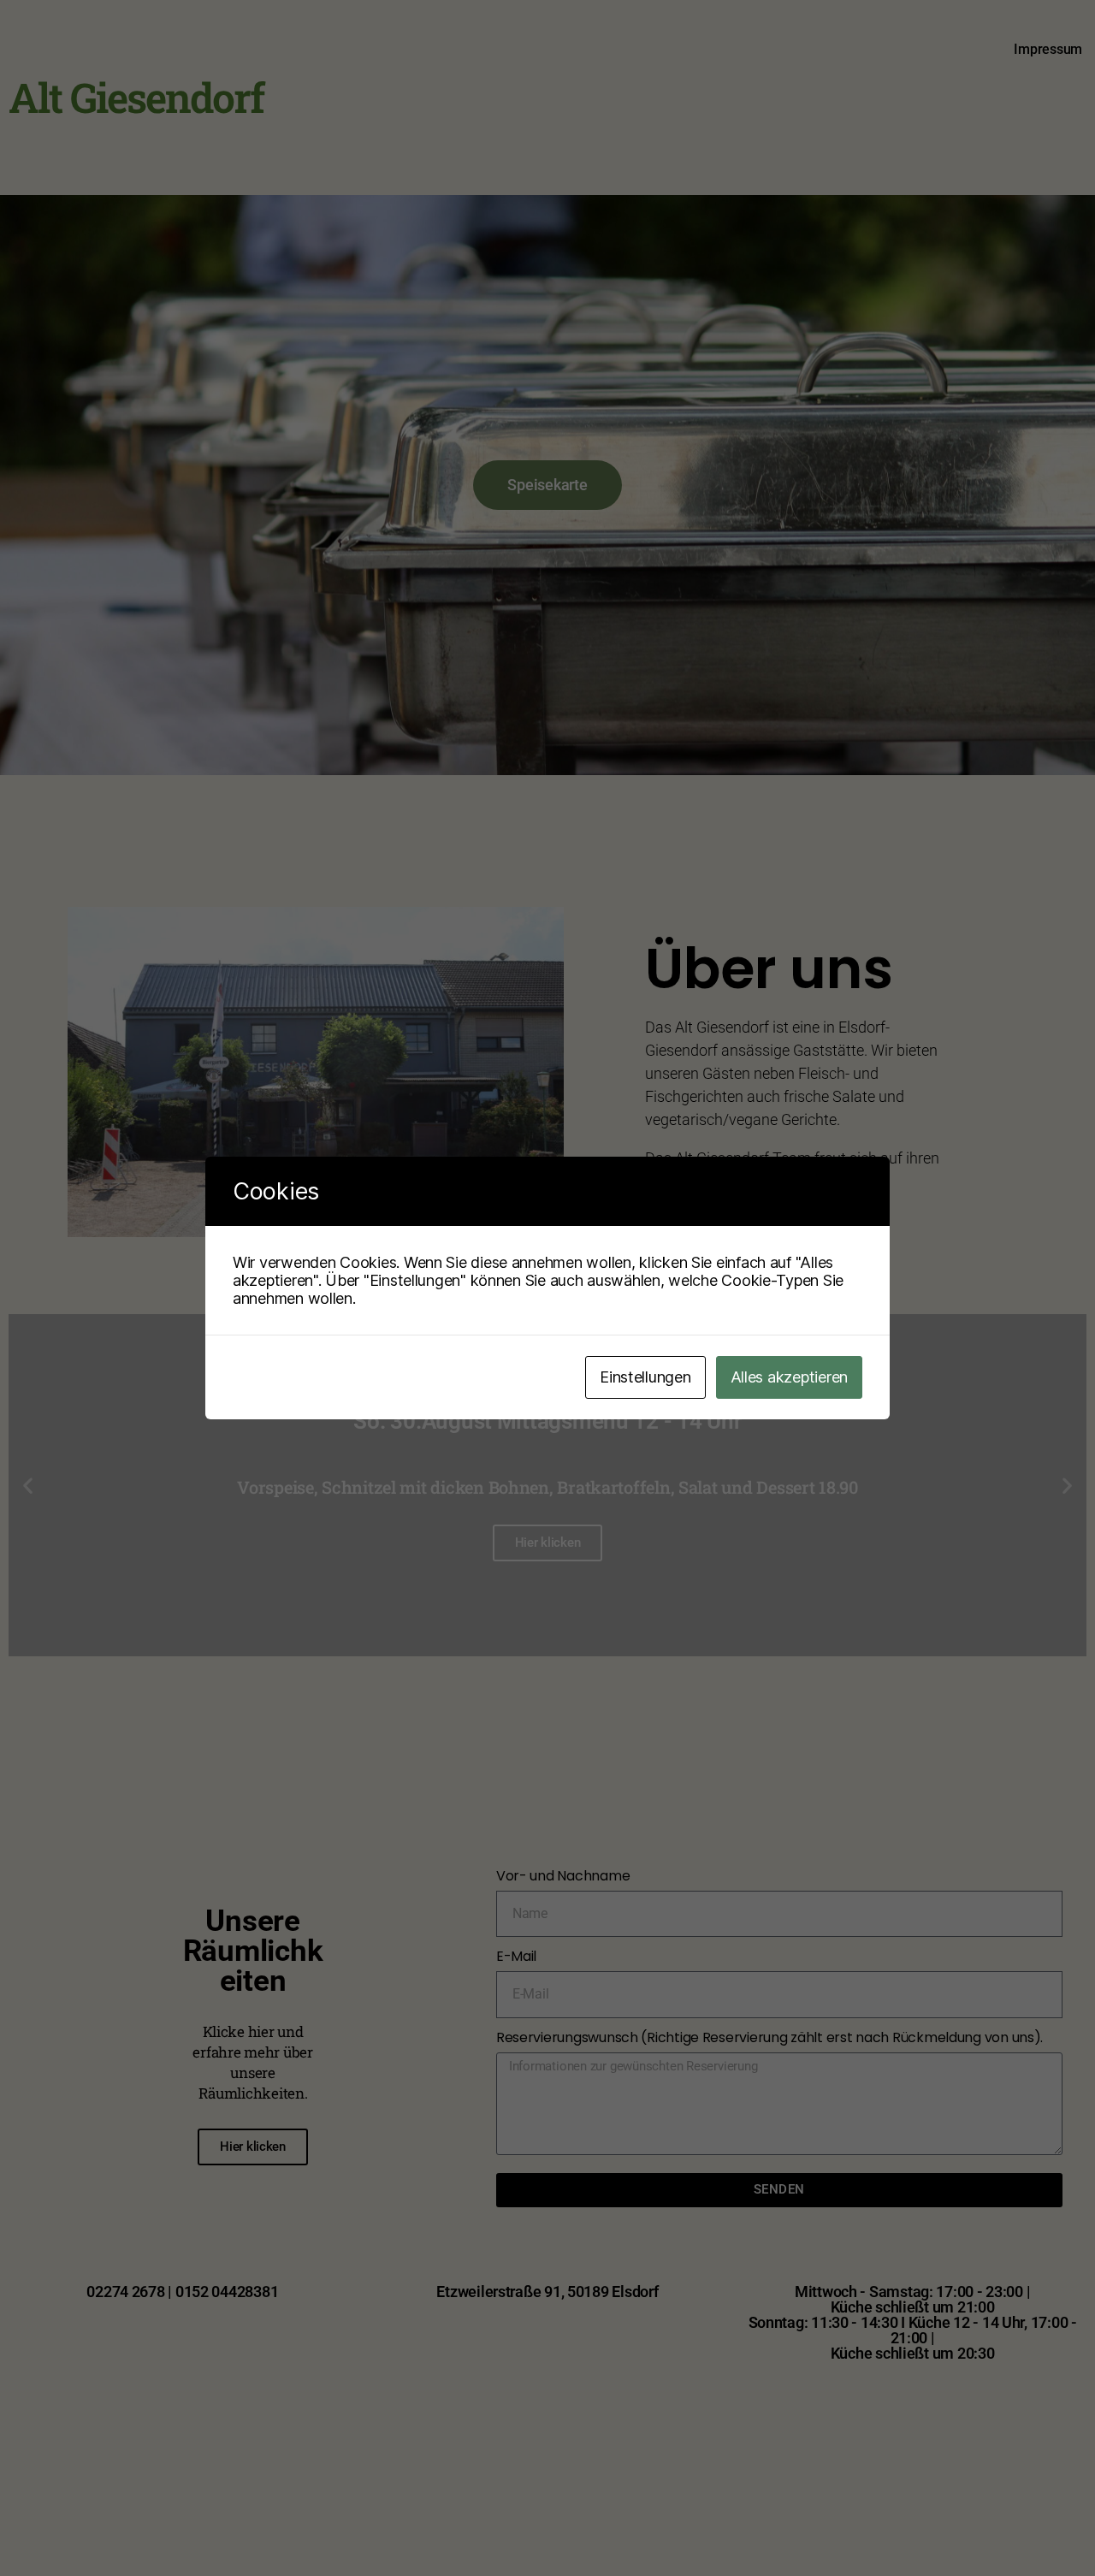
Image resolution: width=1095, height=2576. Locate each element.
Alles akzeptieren (789, 1377)
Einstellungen (645, 1377)
